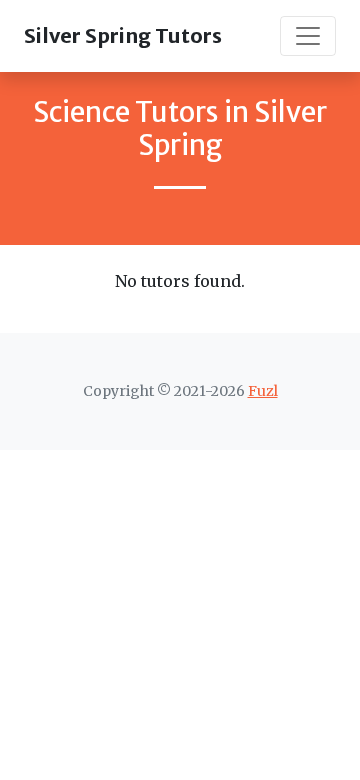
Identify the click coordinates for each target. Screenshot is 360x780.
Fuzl (263, 391)
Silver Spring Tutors (123, 35)
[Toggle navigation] (308, 36)
